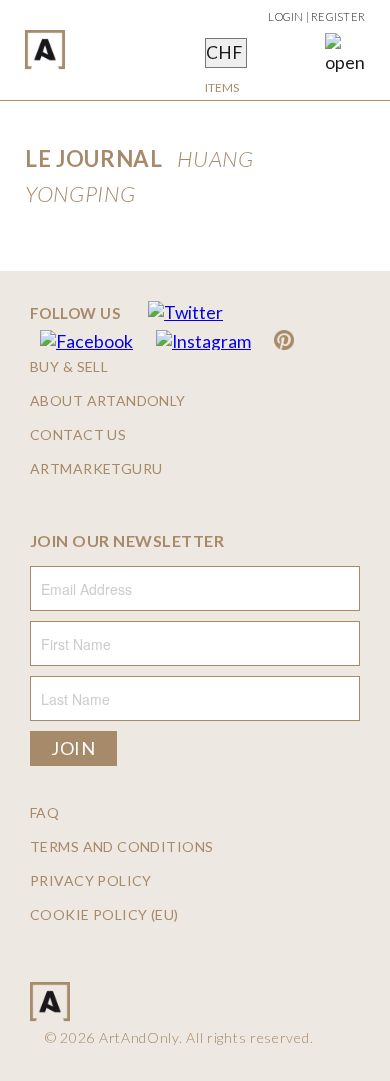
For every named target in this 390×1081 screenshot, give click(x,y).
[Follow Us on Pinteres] (284, 342)
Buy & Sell (69, 367)
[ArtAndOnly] (45, 50)
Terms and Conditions (121, 847)
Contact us (78, 435)
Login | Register (316, 16)
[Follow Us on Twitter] (185, 313)
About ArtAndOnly (108, 401)
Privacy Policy (91, 881)
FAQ (44, 813)
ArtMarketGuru (96, 469)
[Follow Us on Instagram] (203, 342)
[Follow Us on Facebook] (86, 342)
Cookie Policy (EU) (104, 915)
